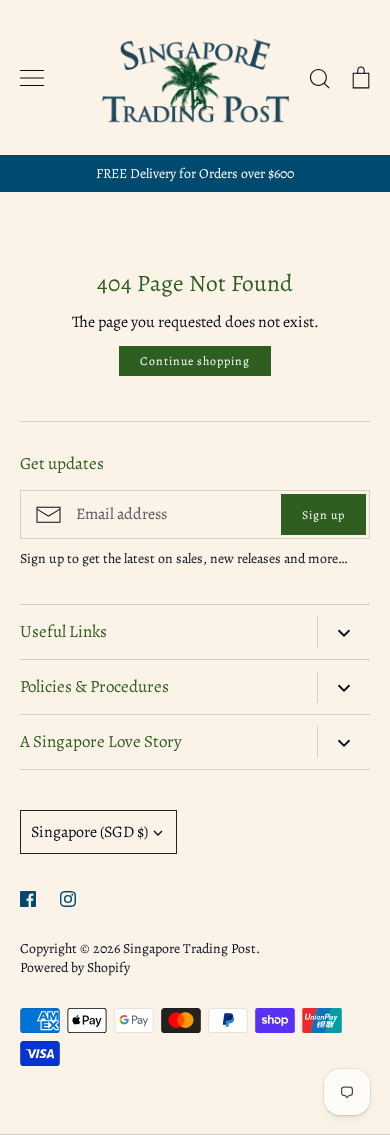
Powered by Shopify (75, 967)
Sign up (323, 515)
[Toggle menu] (32, 78)
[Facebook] (28, 899)
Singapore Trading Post (189, 948)
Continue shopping (195, 361)
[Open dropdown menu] (343, 632)
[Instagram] (68, 899)
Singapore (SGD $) (89, 832)
